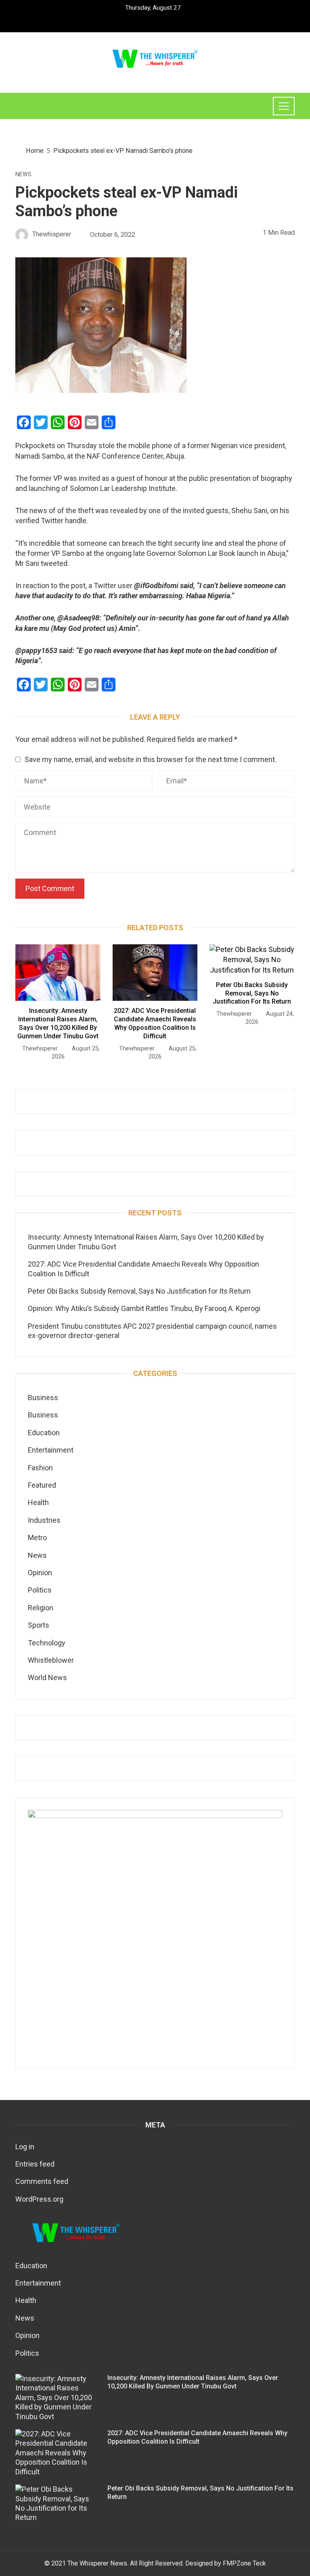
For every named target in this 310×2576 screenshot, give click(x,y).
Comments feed (42, 2181)
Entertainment (51, 1450)
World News (47, 1677)
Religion (41, 1608)
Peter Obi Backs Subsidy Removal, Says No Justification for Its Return (252, 993)
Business (43, 1398)
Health (38, 1502)
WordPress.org (39, 2199)
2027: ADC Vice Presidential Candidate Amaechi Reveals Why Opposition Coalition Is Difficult (155, 1023)
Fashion (40, 1468)
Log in (25, 2147)
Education (44, 1433)
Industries (44, 1520)
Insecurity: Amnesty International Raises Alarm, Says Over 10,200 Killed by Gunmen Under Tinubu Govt (58, 1023)
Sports (39, 1625)
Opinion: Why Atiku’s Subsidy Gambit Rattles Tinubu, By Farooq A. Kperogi (144, 1308)
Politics (40, 1590)
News (23, 175)
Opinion (40, 1573)
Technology (47, 1643)
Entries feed (35, 2164)
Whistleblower (51, 1660)
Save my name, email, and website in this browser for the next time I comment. (151, 759)
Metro (37, 1537)
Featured (42, 1485)
